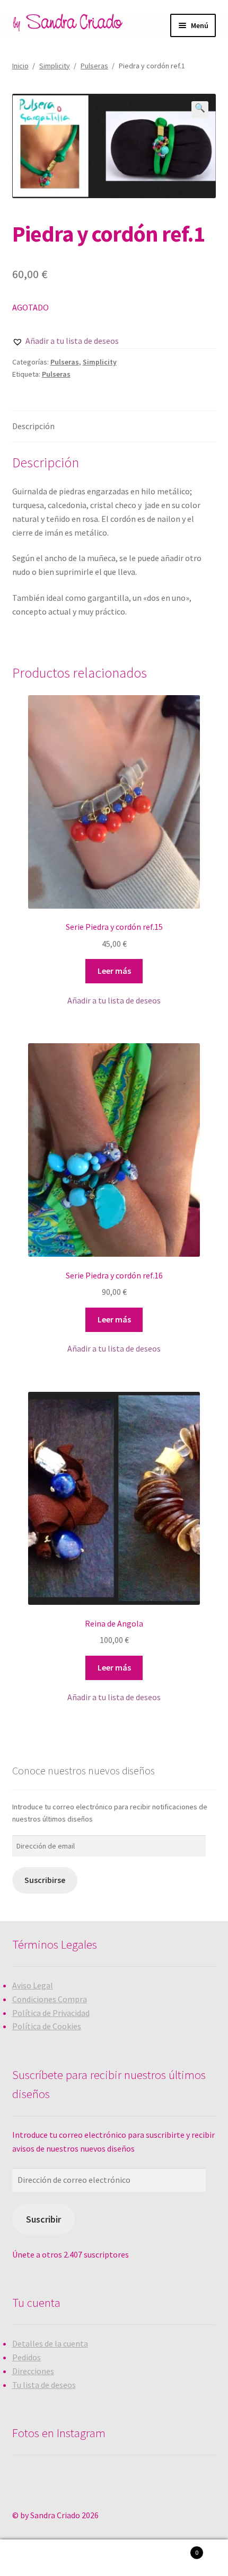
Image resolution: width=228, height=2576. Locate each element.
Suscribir (43, 2219)
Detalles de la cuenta (50, 2343)
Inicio (20, 66)
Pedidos (27, 2357)
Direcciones (33, 2371)
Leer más (114, 971)
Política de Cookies (47, 2026)
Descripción (33, 426)
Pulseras (94, 66)
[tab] (114, 427)
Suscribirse (45, 1880)
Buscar (114, 2558)
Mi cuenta (38, 2558)
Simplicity (55, 66)
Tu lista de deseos (44, 2385)
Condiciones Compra (50, 1999)
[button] (65, 341)
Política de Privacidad (51, 2013)
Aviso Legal (33, 1985)
